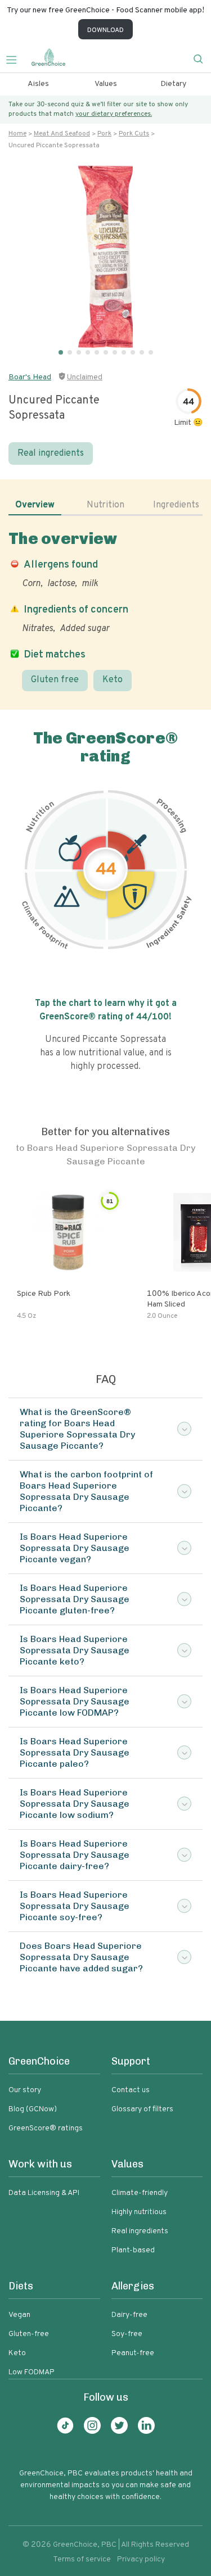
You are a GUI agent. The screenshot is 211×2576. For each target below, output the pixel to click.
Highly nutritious (139, 2212)
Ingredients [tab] (176, 505)
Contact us (131, 2090)
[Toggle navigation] (16, 58)
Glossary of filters (142, 2109)
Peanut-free (133, 2353)
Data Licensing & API (44, 2193)
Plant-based (133, 2250)
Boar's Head (30, 377)
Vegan (19, 2315)
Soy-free (127, 2334)
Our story (25, 2090)
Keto (113, 680)
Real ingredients (51, 453)
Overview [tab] (35, 505)
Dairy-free (129, 2315)
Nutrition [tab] (105, 505)
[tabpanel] (105, 610)
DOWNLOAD (105, 30)
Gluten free (55, 680)
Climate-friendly (140, 2193)
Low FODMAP (32, 2372)
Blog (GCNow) (33, 2109)
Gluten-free (29, 2334)
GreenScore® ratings (46, 2128)
